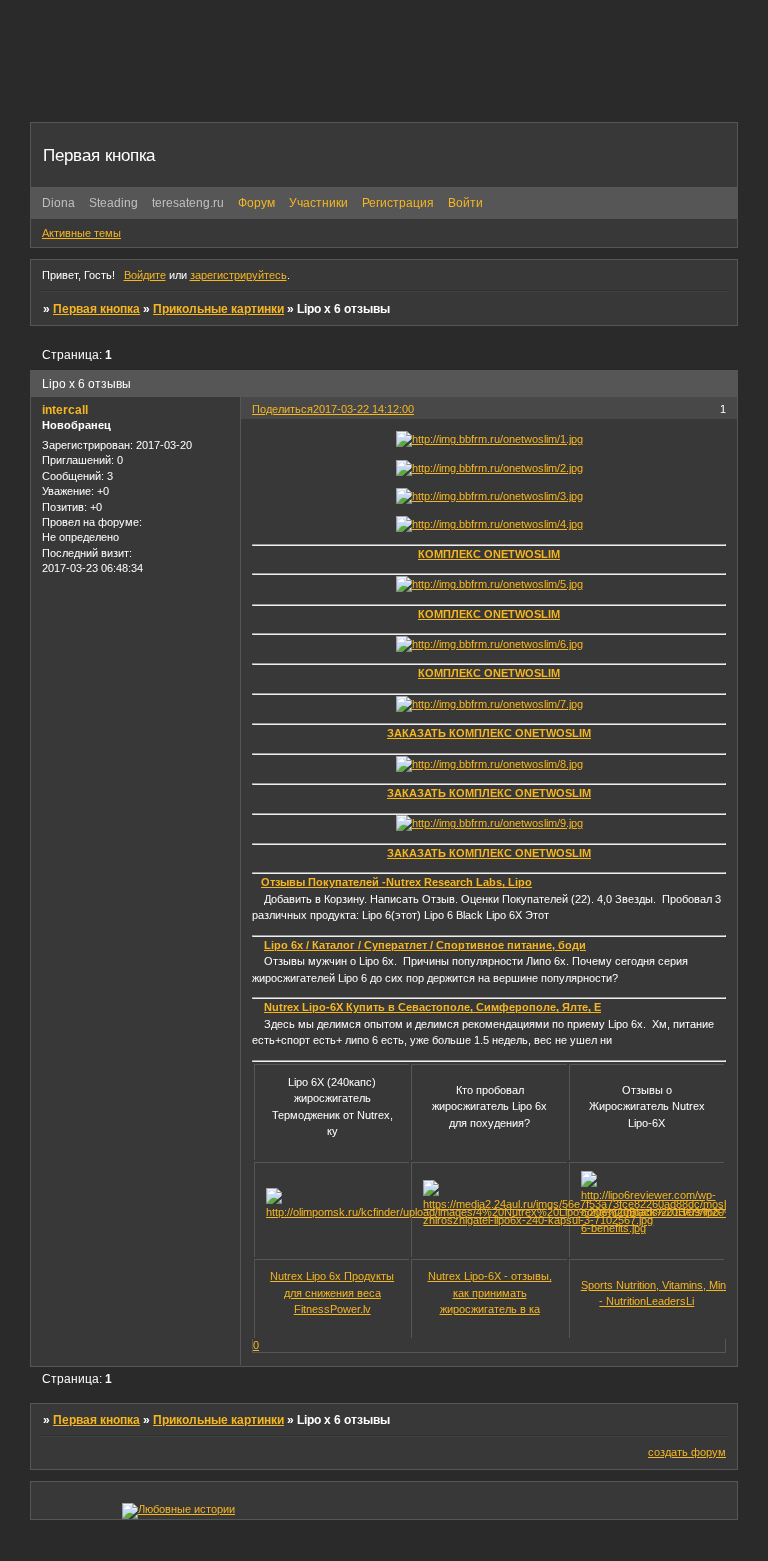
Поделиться (282, 409)
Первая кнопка (96, 309)
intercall (65, 410)
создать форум (687, 1452)
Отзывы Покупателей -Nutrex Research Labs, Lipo (396, 882)
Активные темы (81, 233)
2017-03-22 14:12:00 (363, 409)
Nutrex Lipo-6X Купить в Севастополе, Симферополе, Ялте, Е (432, 1007)
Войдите (145, 275)
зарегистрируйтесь (238, 275)
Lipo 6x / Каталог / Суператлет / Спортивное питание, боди (425, 945)
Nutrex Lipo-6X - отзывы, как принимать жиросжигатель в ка (490, 1292)
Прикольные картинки (218, 309)
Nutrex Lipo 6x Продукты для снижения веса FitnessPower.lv (332, 1292)
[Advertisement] (394, 75)
